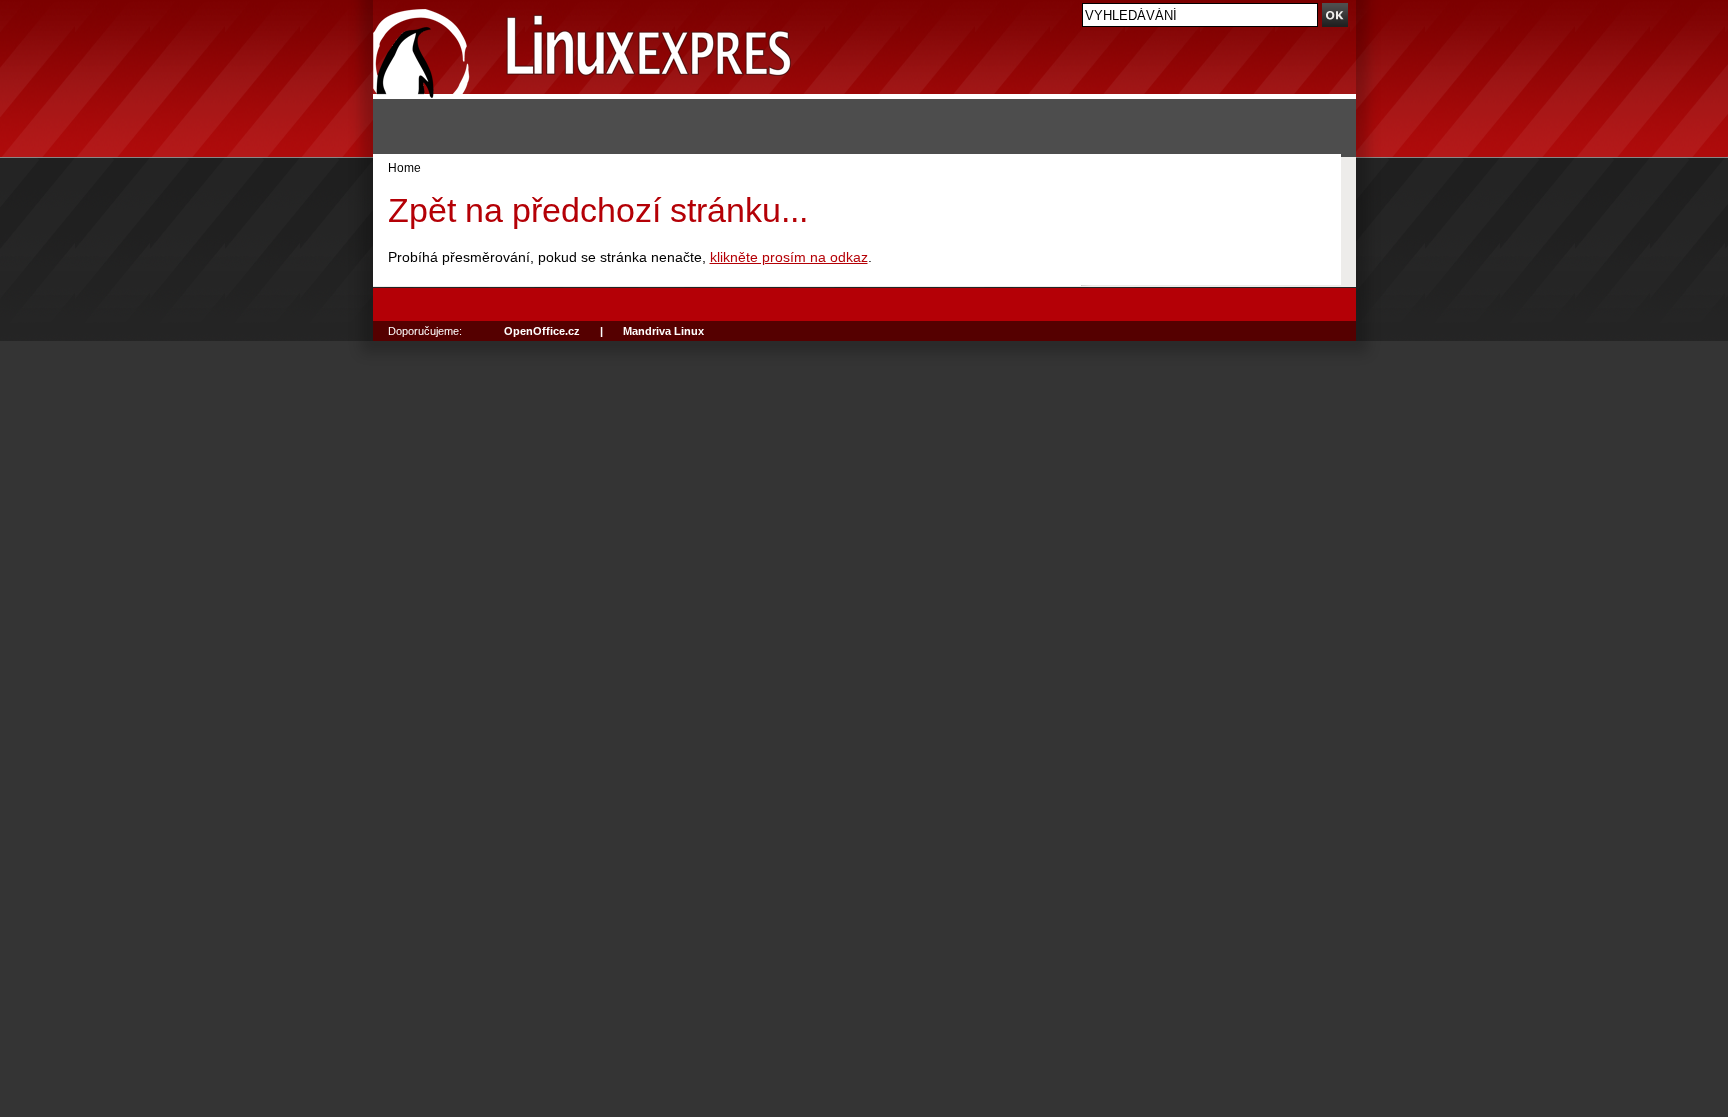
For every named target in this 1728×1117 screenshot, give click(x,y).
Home (404, 167)
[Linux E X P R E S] (583, 49)
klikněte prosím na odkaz (789, 257)
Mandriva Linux (663, 331)
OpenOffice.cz (542, 331)
